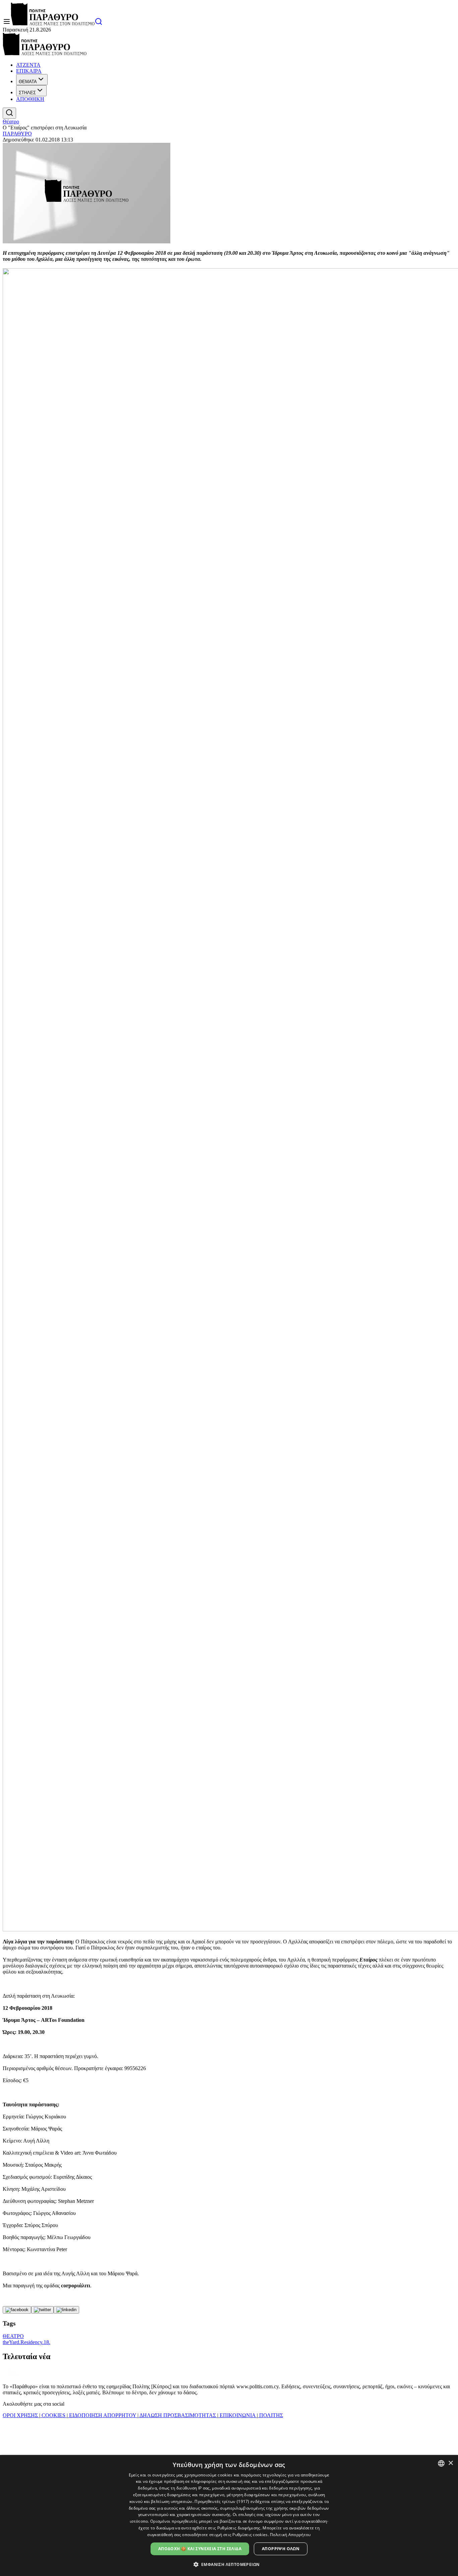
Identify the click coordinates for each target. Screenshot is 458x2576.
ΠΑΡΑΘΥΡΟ (17, 134)
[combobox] (441, 2463)
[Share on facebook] (17, 2310)
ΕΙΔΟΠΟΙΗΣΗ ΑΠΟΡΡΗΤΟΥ (103, 2415)
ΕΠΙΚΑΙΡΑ (29, 71)
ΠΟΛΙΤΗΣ (270, 2415)
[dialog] (229, 2515)
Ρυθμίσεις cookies (250, 2535)
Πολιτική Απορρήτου (290, 2535)
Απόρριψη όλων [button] (281, 2549)
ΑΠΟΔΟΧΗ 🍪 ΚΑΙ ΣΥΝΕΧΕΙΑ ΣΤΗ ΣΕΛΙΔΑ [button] (200, 2549)
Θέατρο (11, 122)
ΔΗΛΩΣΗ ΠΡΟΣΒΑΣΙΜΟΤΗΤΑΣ (178, 2415)
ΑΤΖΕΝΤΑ (28, 65)
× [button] (450, 2463)
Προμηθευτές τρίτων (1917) (222, 2501)
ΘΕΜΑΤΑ (28, 82)
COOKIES (53, 2415)
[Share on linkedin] (66, 2310)
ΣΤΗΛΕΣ (27, 93)
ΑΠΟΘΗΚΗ (30, 99)
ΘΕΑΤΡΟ (13, 2336)
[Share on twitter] (42, 2310)
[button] (229, 2564)
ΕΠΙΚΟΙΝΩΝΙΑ (238, 2415)
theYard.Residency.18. (26, 2342)
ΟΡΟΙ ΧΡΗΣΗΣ (21, 2415)
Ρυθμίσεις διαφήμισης (239, 2528)
